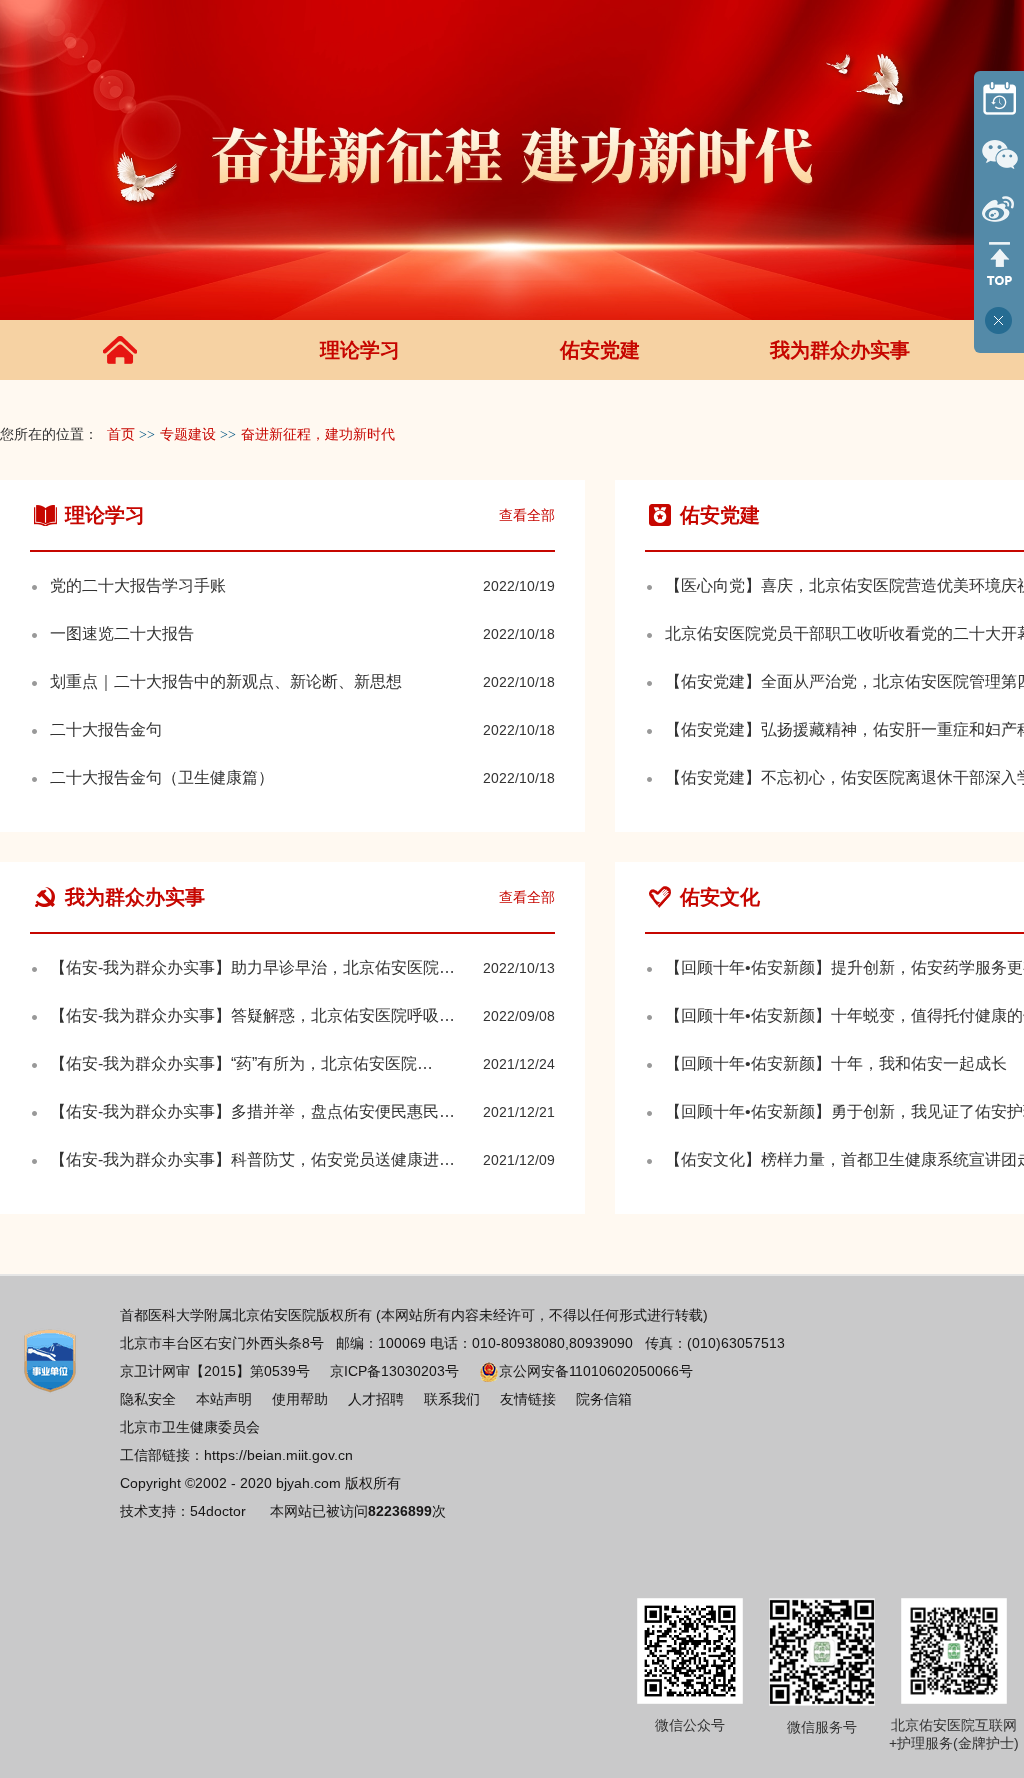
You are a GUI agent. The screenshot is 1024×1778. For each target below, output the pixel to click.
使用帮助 (300, 1399)
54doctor (218, 1511)
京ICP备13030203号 (394, 1371)
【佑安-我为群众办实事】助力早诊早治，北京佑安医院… (252, 967)
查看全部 (527, 515)
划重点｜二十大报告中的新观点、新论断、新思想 (226, 681)
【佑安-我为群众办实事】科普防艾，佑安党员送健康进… (252, 1159)
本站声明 (224, 1399)
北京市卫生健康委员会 (190, 1427)
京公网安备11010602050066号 (596, 1371)
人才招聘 (376, 1399)
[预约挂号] (999, 98)
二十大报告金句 (106, 729)
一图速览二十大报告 (122, 633)
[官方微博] (999, 208)
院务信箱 (604, 1399)
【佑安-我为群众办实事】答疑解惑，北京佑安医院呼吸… (252, 1015)
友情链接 (528, 1399)
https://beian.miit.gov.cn (278, 1455)
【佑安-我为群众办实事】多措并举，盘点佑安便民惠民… (252, 1111)
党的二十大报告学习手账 (138, 585)
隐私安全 (148, 1399)
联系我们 (452, 1399)
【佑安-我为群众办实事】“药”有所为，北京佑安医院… (241, 1063)
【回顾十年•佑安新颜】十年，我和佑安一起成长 (836, 1063)
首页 (121, 434)
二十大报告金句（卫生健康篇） (162, 777)
